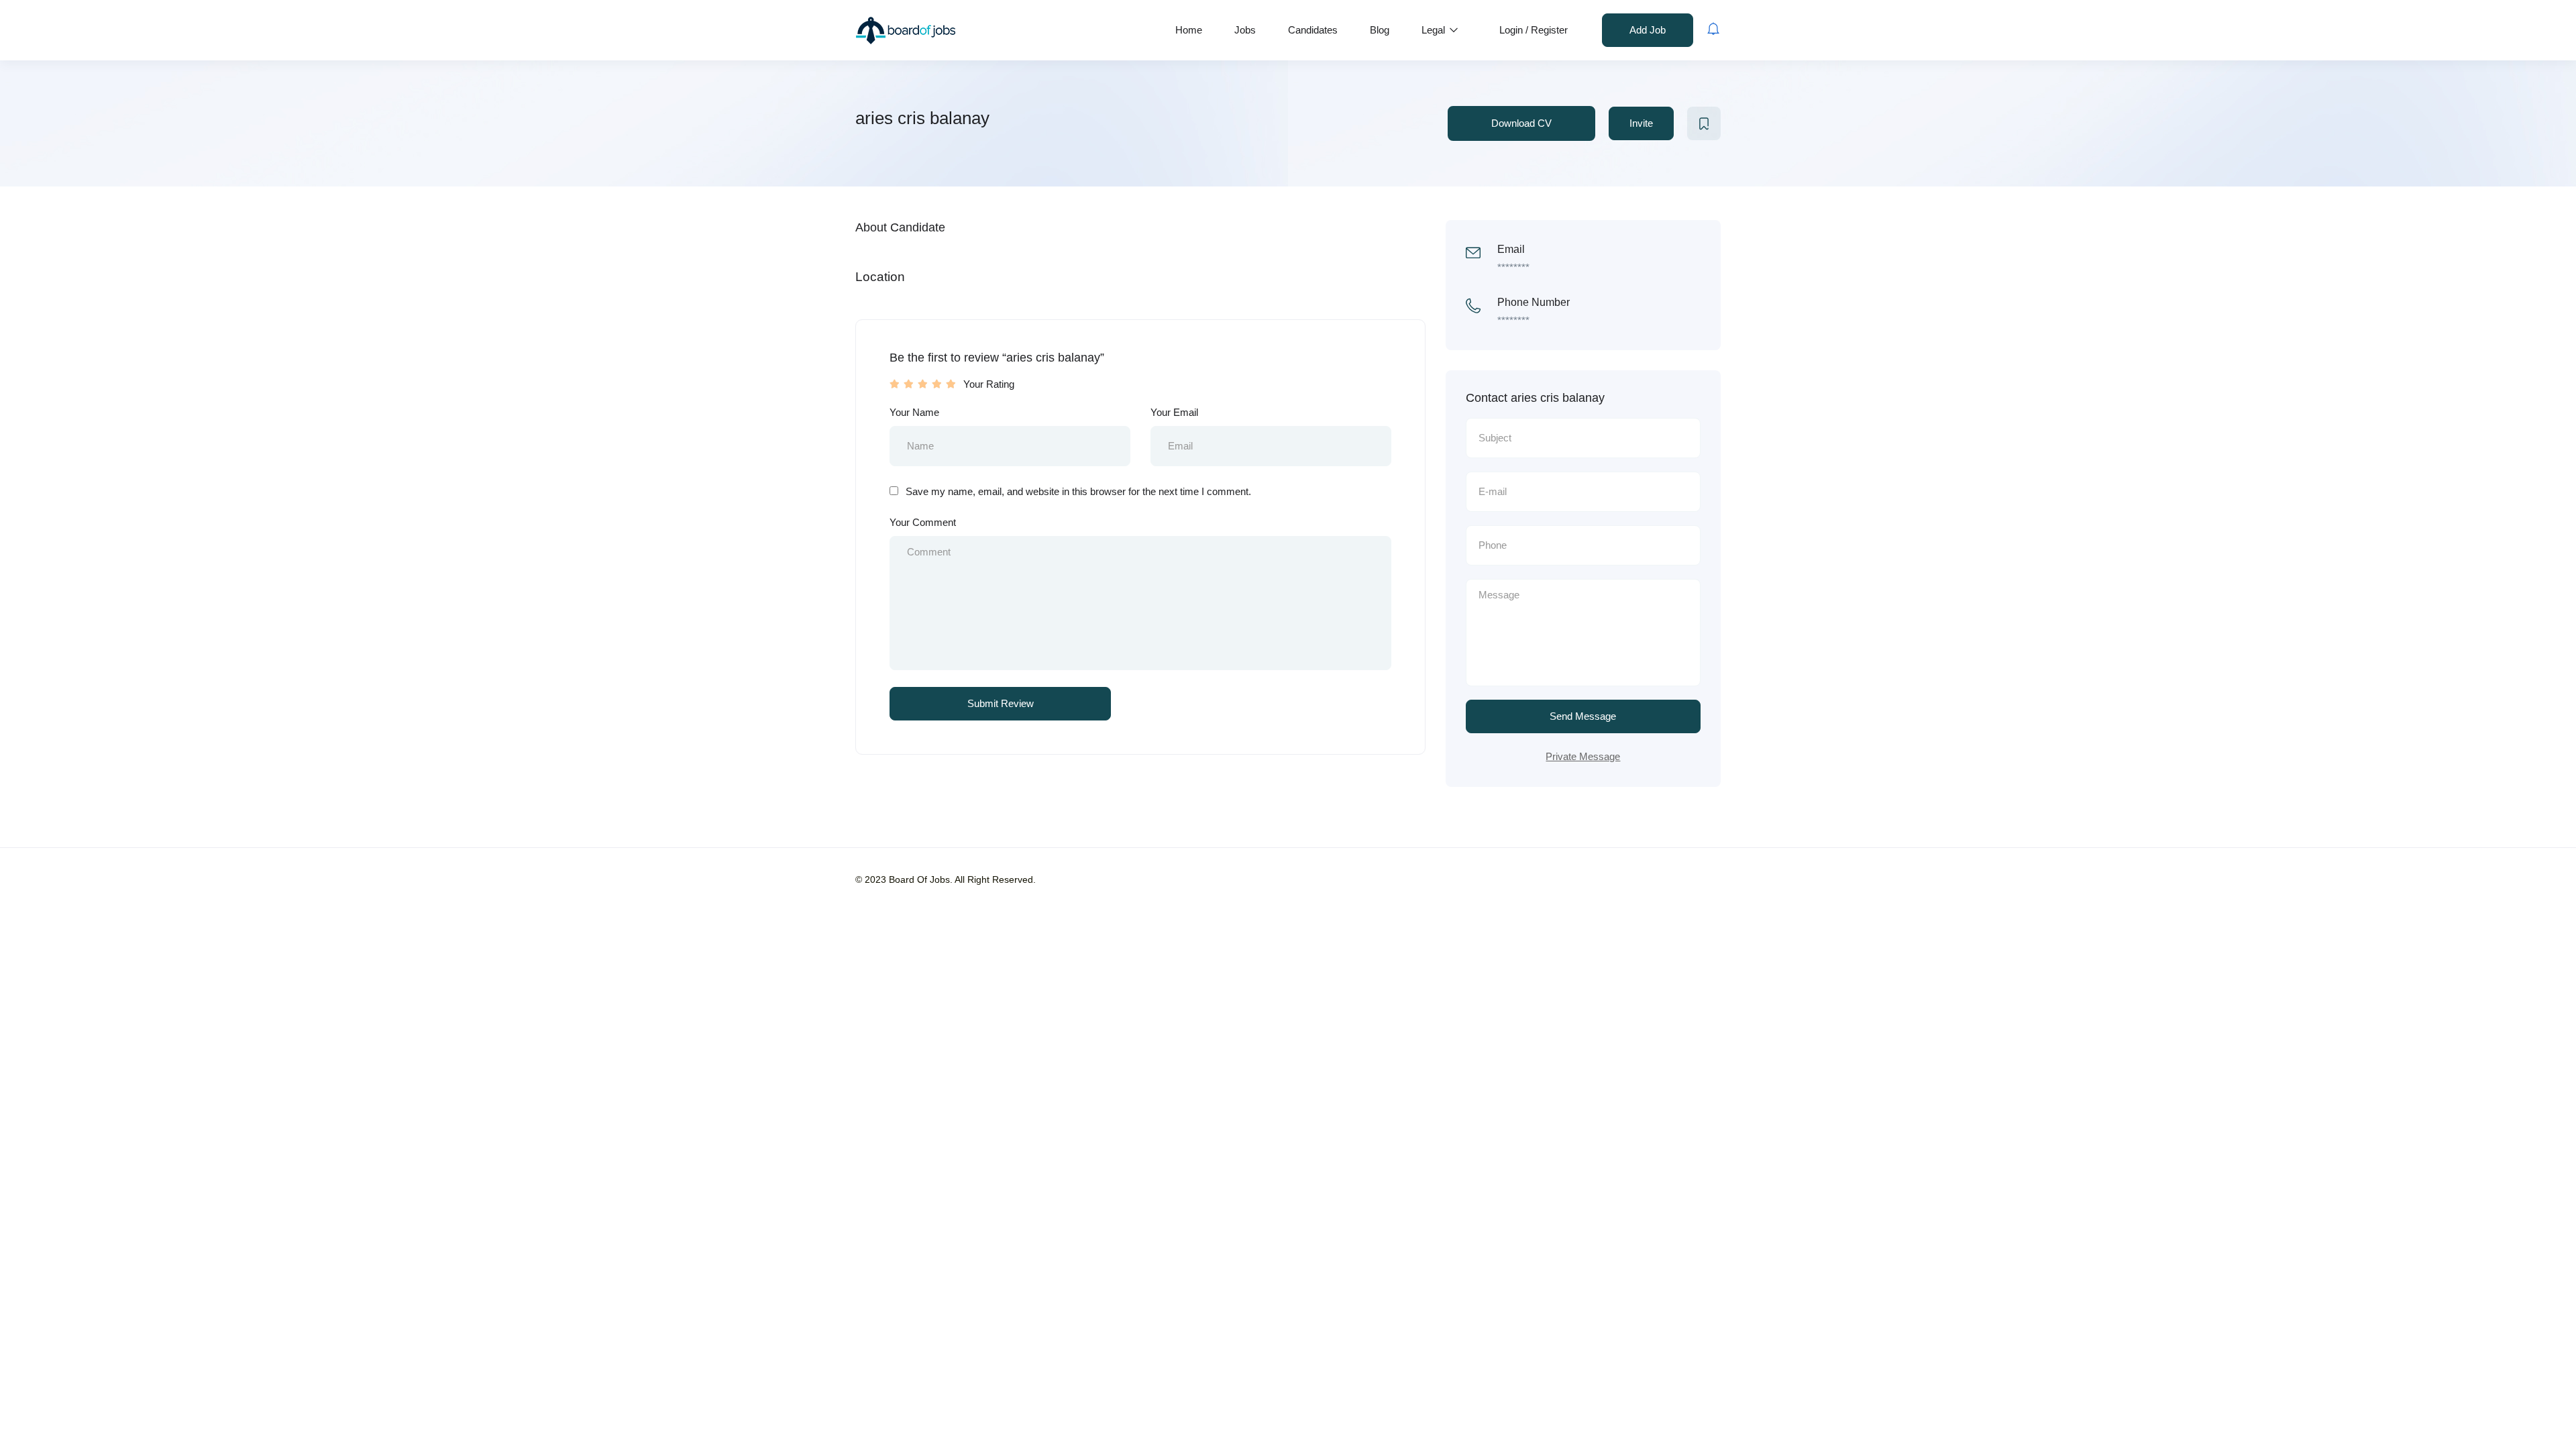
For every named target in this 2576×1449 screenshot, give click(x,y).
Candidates (1313, 30)
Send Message (1583, 716)
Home (1189, 30)
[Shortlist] (1704, 123)
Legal (1435, 30)
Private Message (1583, 756)
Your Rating (989, 384)
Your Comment (923, 522)
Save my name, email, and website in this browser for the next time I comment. (1078, 491)
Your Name (914, 412)
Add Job (1648, 30)
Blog (1380, 30)
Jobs (1245, 30)
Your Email (1174, 412)
